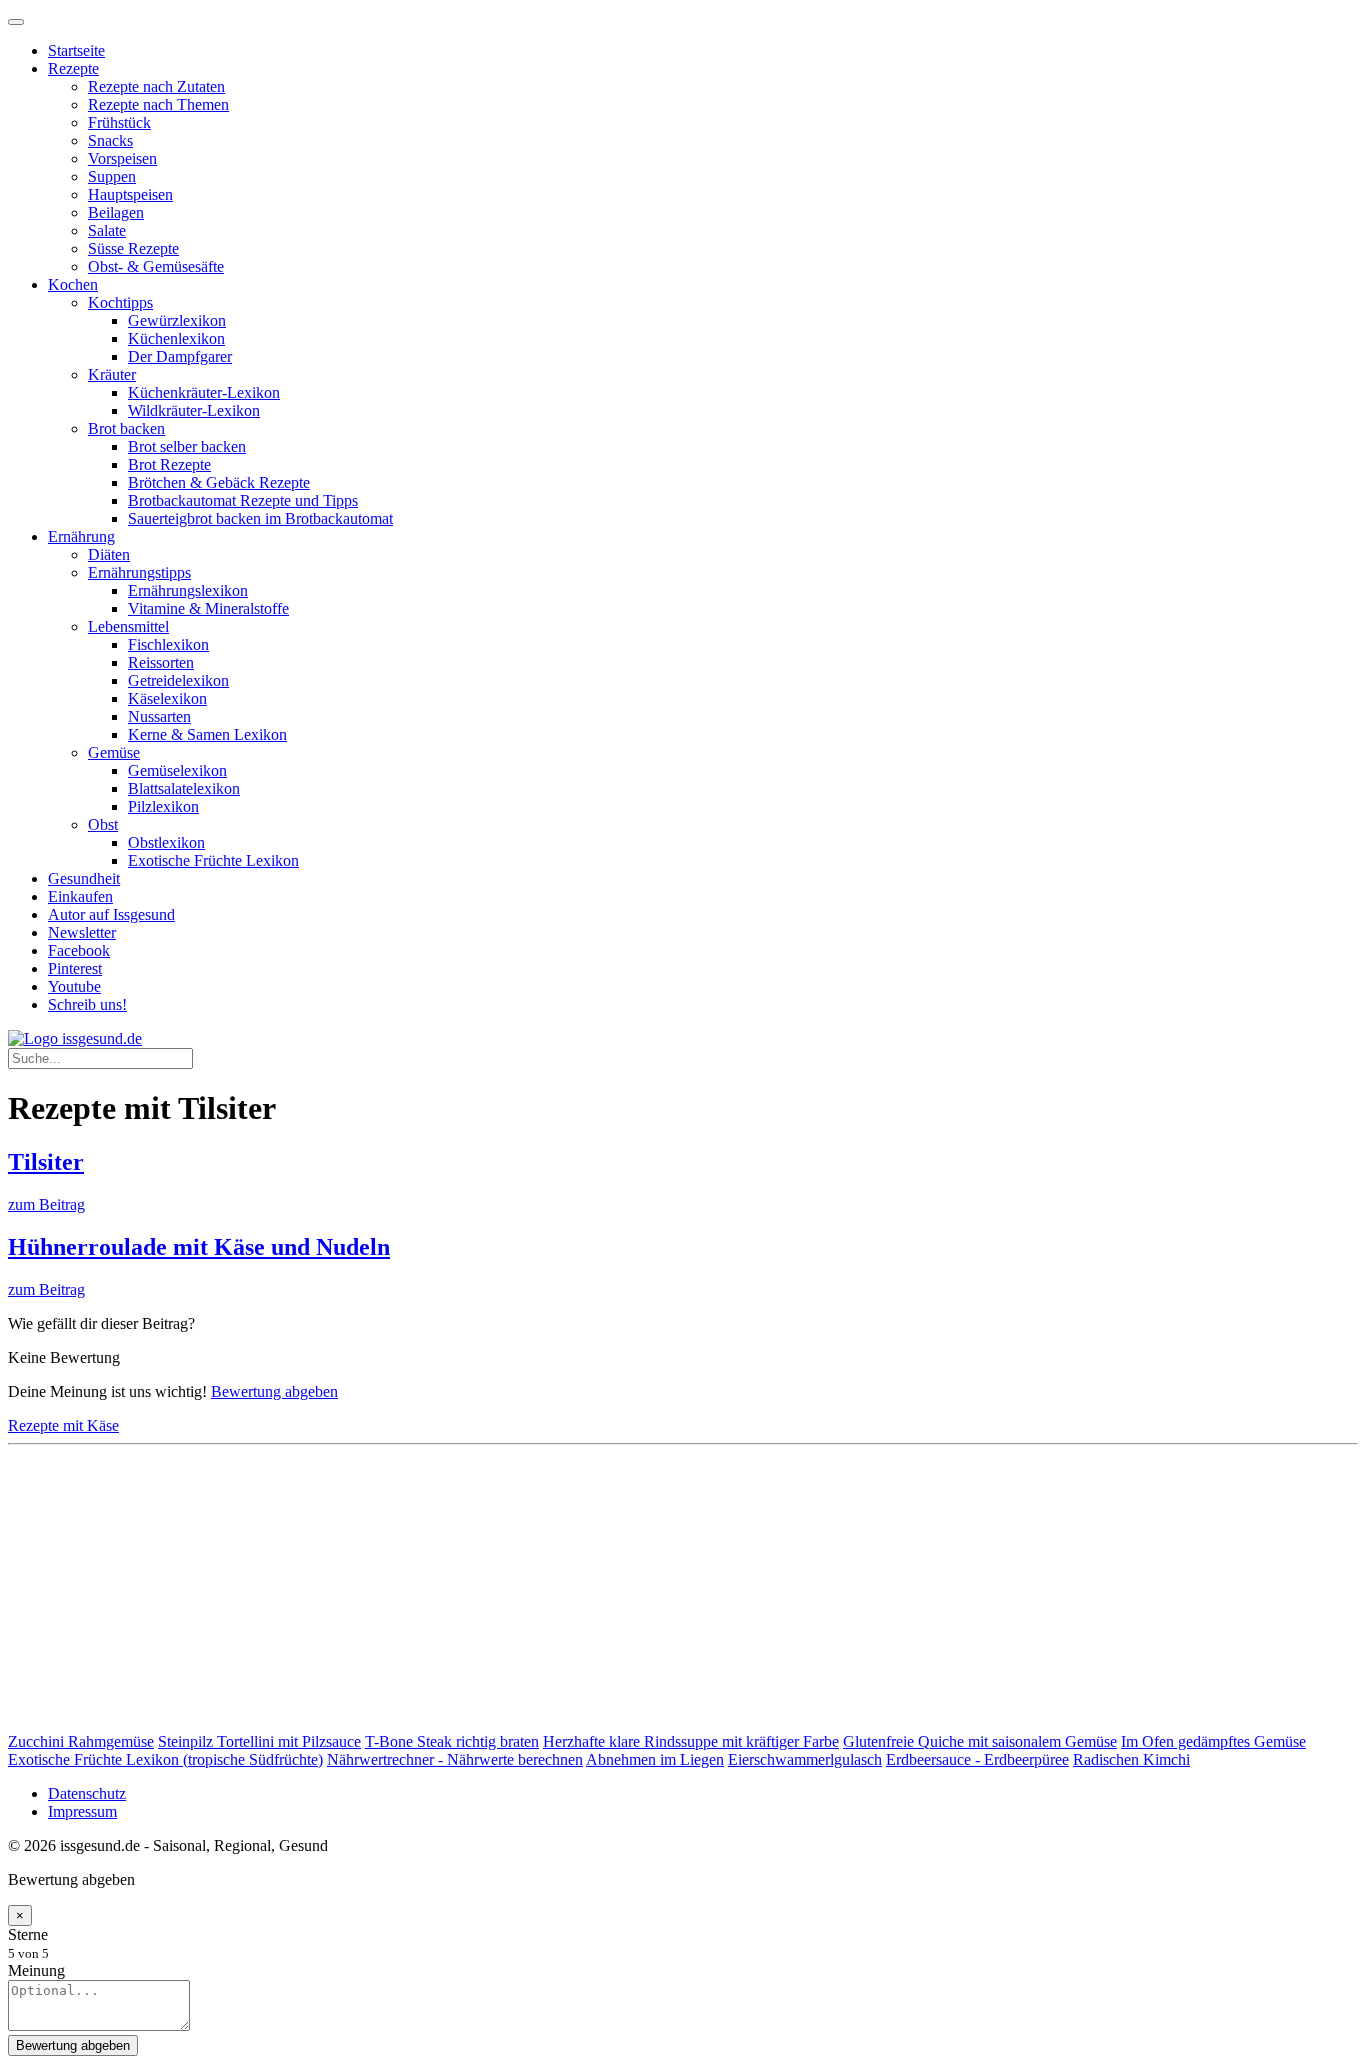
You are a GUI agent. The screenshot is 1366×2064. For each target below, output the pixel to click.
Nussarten (159, 716)
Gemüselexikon (177, 770)
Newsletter (82, 932)
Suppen (112, 176)
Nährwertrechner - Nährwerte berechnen (455, 1759)
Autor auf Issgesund (111, 914)
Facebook (79, 950)
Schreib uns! (87, 1004)
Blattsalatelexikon (184, 788)
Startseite (76, 50)
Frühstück (119, 122)
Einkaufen (80, 896)
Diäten (109, 554)
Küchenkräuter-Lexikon (204, 392)
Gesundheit (84, 878)
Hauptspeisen (130, 194)
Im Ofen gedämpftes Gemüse (1213, 1741)
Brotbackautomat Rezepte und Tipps (243, 500)
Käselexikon (167, 698)
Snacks (110, 140)
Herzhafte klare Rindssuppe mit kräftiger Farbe (691, 1741)
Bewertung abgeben (274, 1391)
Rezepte (73, 68)
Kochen (73, 284)
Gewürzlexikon (177, 320)
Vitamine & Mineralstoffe (208, 608)
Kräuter (112, 374)
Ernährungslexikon (188, 590)
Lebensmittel (128, 626)
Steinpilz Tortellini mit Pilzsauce (259, 1741)
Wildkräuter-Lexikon (194, 410)
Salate (107, 230)
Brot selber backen (187, 446)
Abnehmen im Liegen (655, 1759)
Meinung (36, 1970)
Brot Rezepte (169, 464)
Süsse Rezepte (133, 248)
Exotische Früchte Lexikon (213, 860)
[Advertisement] (608, 1593)
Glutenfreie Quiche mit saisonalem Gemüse (980, 1741)
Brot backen (126, 428)
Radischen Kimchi (1131, 1759)
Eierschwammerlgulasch (805, 1759)
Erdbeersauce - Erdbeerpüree (977, 1759)
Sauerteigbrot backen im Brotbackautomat (260, 518)
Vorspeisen (122, 158)
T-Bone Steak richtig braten (452, 1741)
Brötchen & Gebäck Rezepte (219, 482)
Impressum (82, 1811)
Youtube (74, 986)
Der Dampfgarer (180, 356)
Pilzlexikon (163, 806)
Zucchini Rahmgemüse (81, 1741)
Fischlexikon (168, 644)
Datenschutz (87, 1793)
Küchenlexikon (176, 338)
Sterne (28, 1934)
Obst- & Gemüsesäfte (156, 266)
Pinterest (75, 968)
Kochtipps (120, 302)
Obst (103, 824)
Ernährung (81, 536)
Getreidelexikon (178, 680)
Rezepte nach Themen (158, 104)
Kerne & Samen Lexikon (207, 734)
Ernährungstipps (139, 572)
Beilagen (116, 212)
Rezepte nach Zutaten (156, 86)
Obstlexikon (166, 842)
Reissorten (161, 662)
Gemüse (114, 752)
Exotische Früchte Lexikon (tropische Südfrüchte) (165, 1759)
